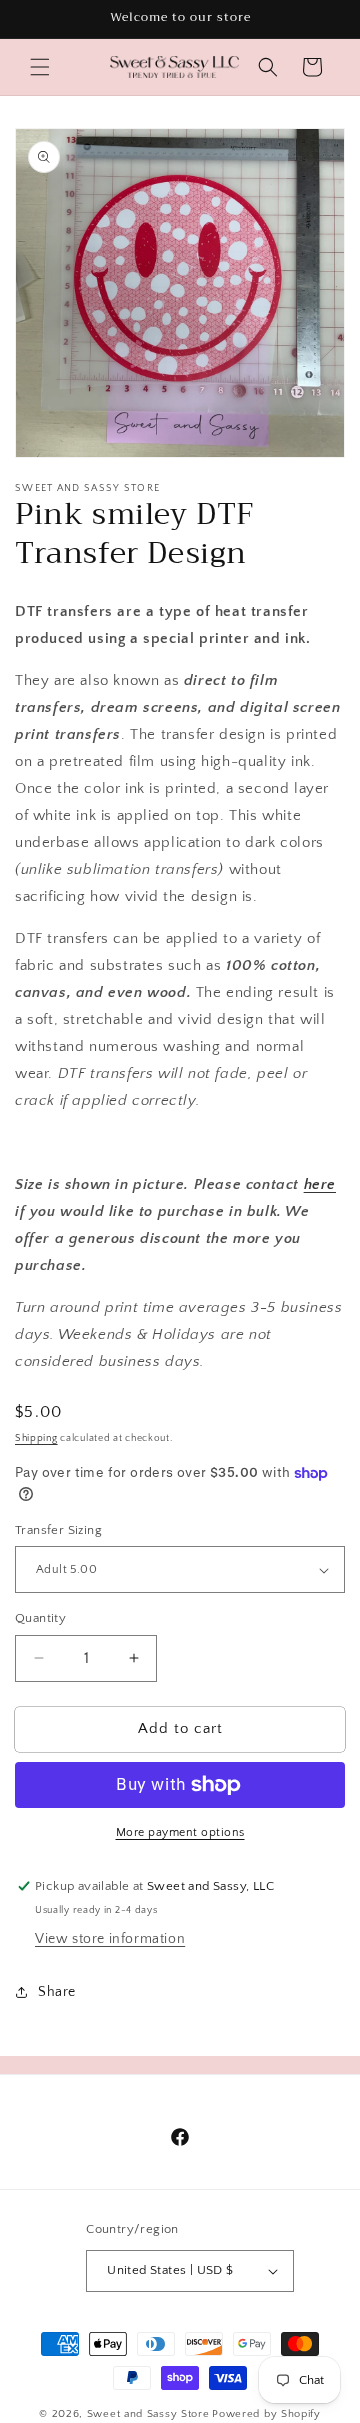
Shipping (36, 1438)
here (320, 1184)
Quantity (40, 1618)
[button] (40, 67)
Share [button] (57, 1992)
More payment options (180, 1832)
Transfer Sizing (58, 1530)
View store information (110, 1939)
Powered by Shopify (266, 2414)
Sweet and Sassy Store (148, 2414)
